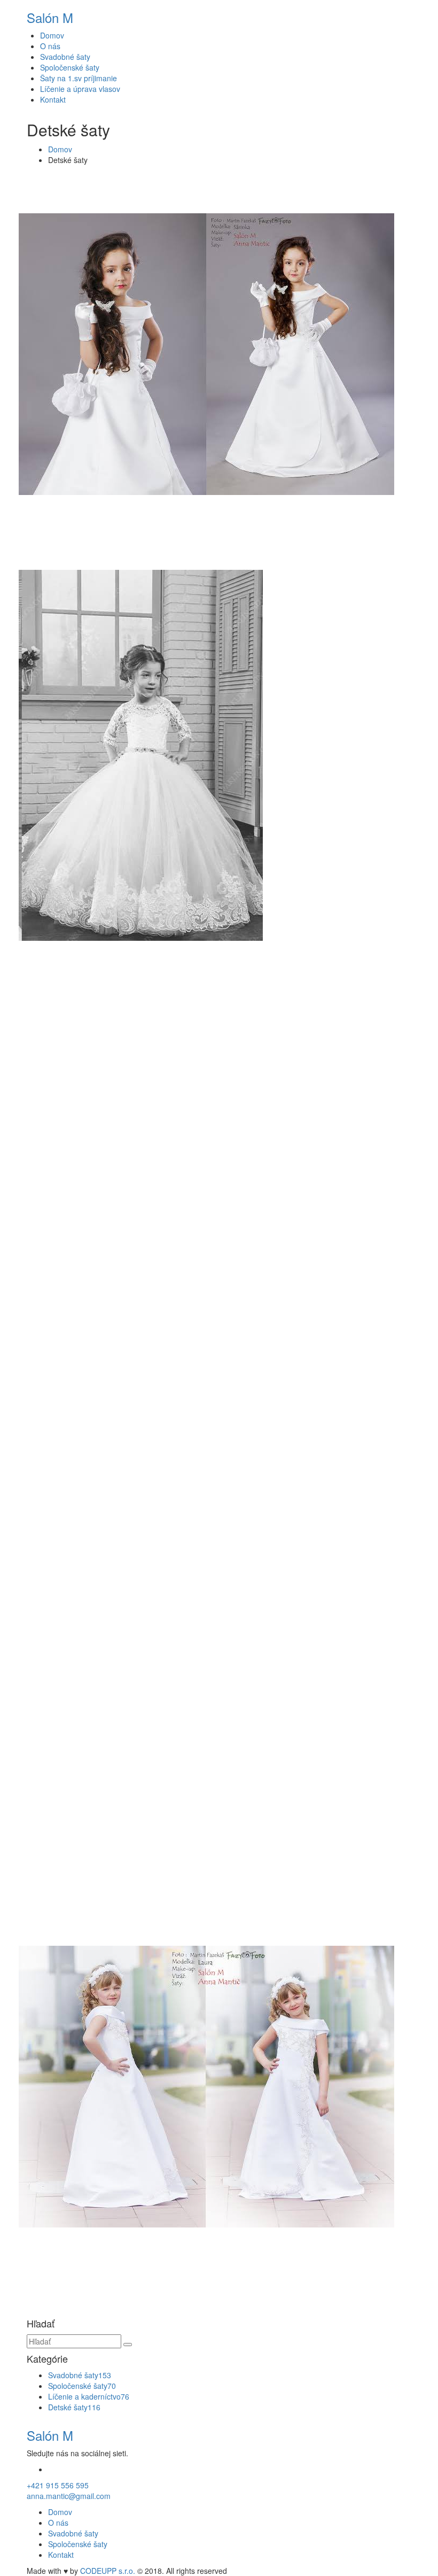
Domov (52, 35)
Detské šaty (74, 2407)
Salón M (50, 17)
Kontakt (53, 99)
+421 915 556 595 (58, 2485)
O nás (50, 46)
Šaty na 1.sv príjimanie (79, 78)
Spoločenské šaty (70, 67)
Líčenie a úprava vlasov (80, 89)
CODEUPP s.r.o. (108, 2571)
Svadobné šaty (65, 57)
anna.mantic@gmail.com (69, 2496)
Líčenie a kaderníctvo (89, 2396)
